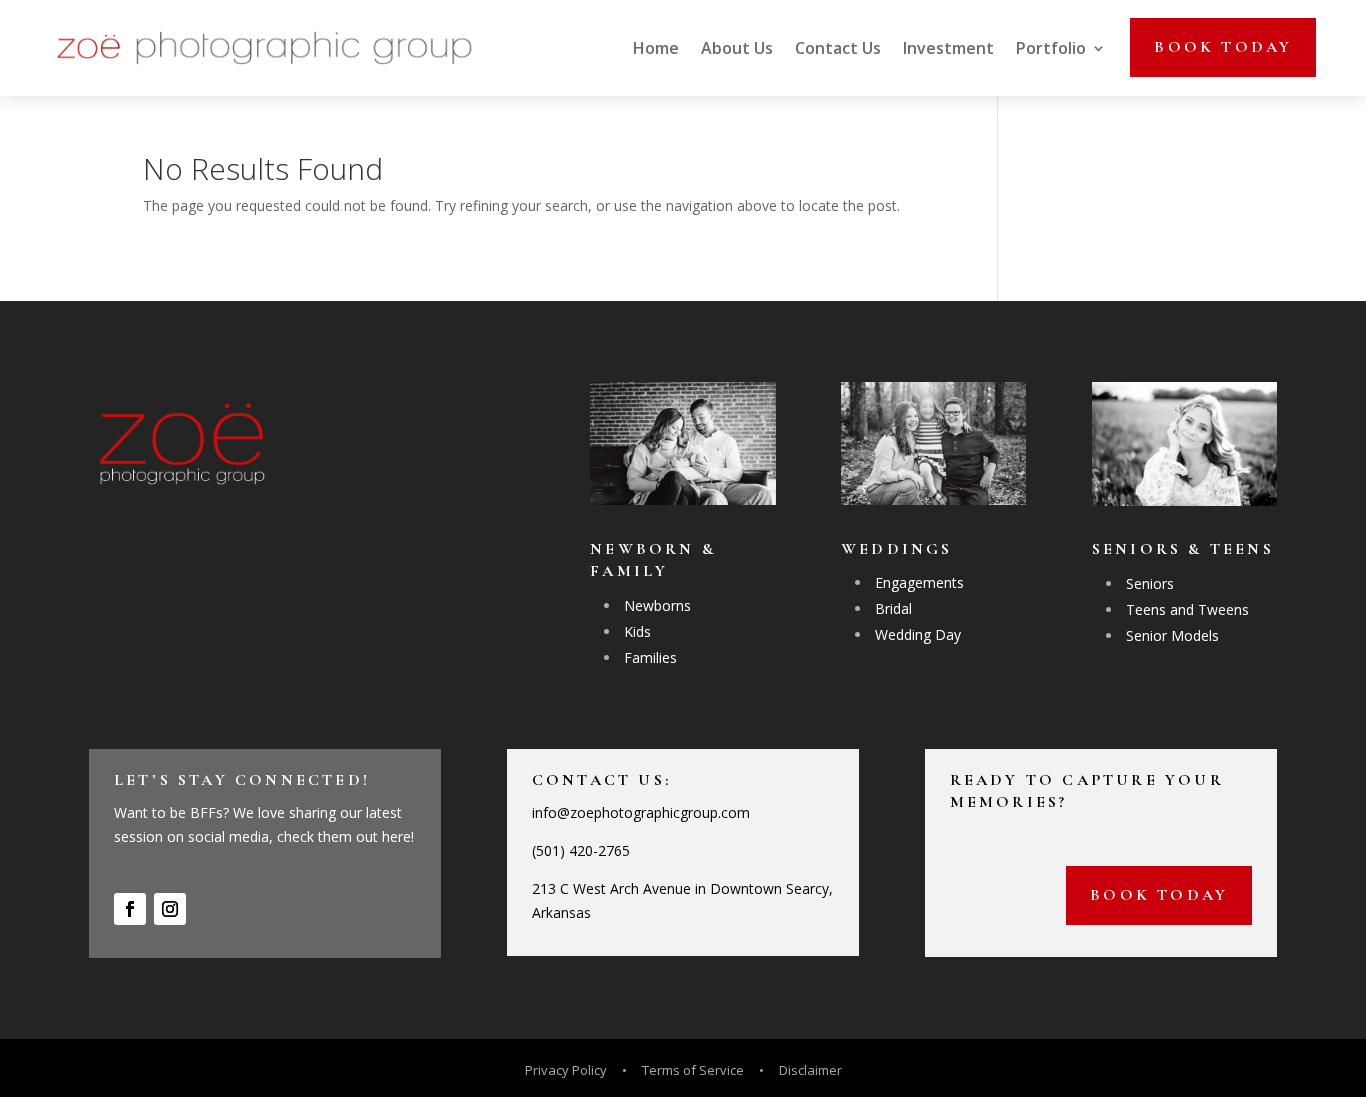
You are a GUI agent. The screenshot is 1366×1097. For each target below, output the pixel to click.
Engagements (919, 582)
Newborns (657, 605)
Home (656, 48)
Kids (637, 631)
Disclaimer (810, 1070)
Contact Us (838, 48)
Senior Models (1172, 635)
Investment (948, 48)
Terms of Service (693, 1070)
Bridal (893, 608)
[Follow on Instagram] (170, 909)
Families (650, 657)
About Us (737, 48)
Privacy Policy (567, 1070)
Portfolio (1051, 48)
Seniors (1150, 583)
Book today (1223, 47)
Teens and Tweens (1187, 609)
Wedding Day (918, 634)
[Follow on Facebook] (130, 909)
